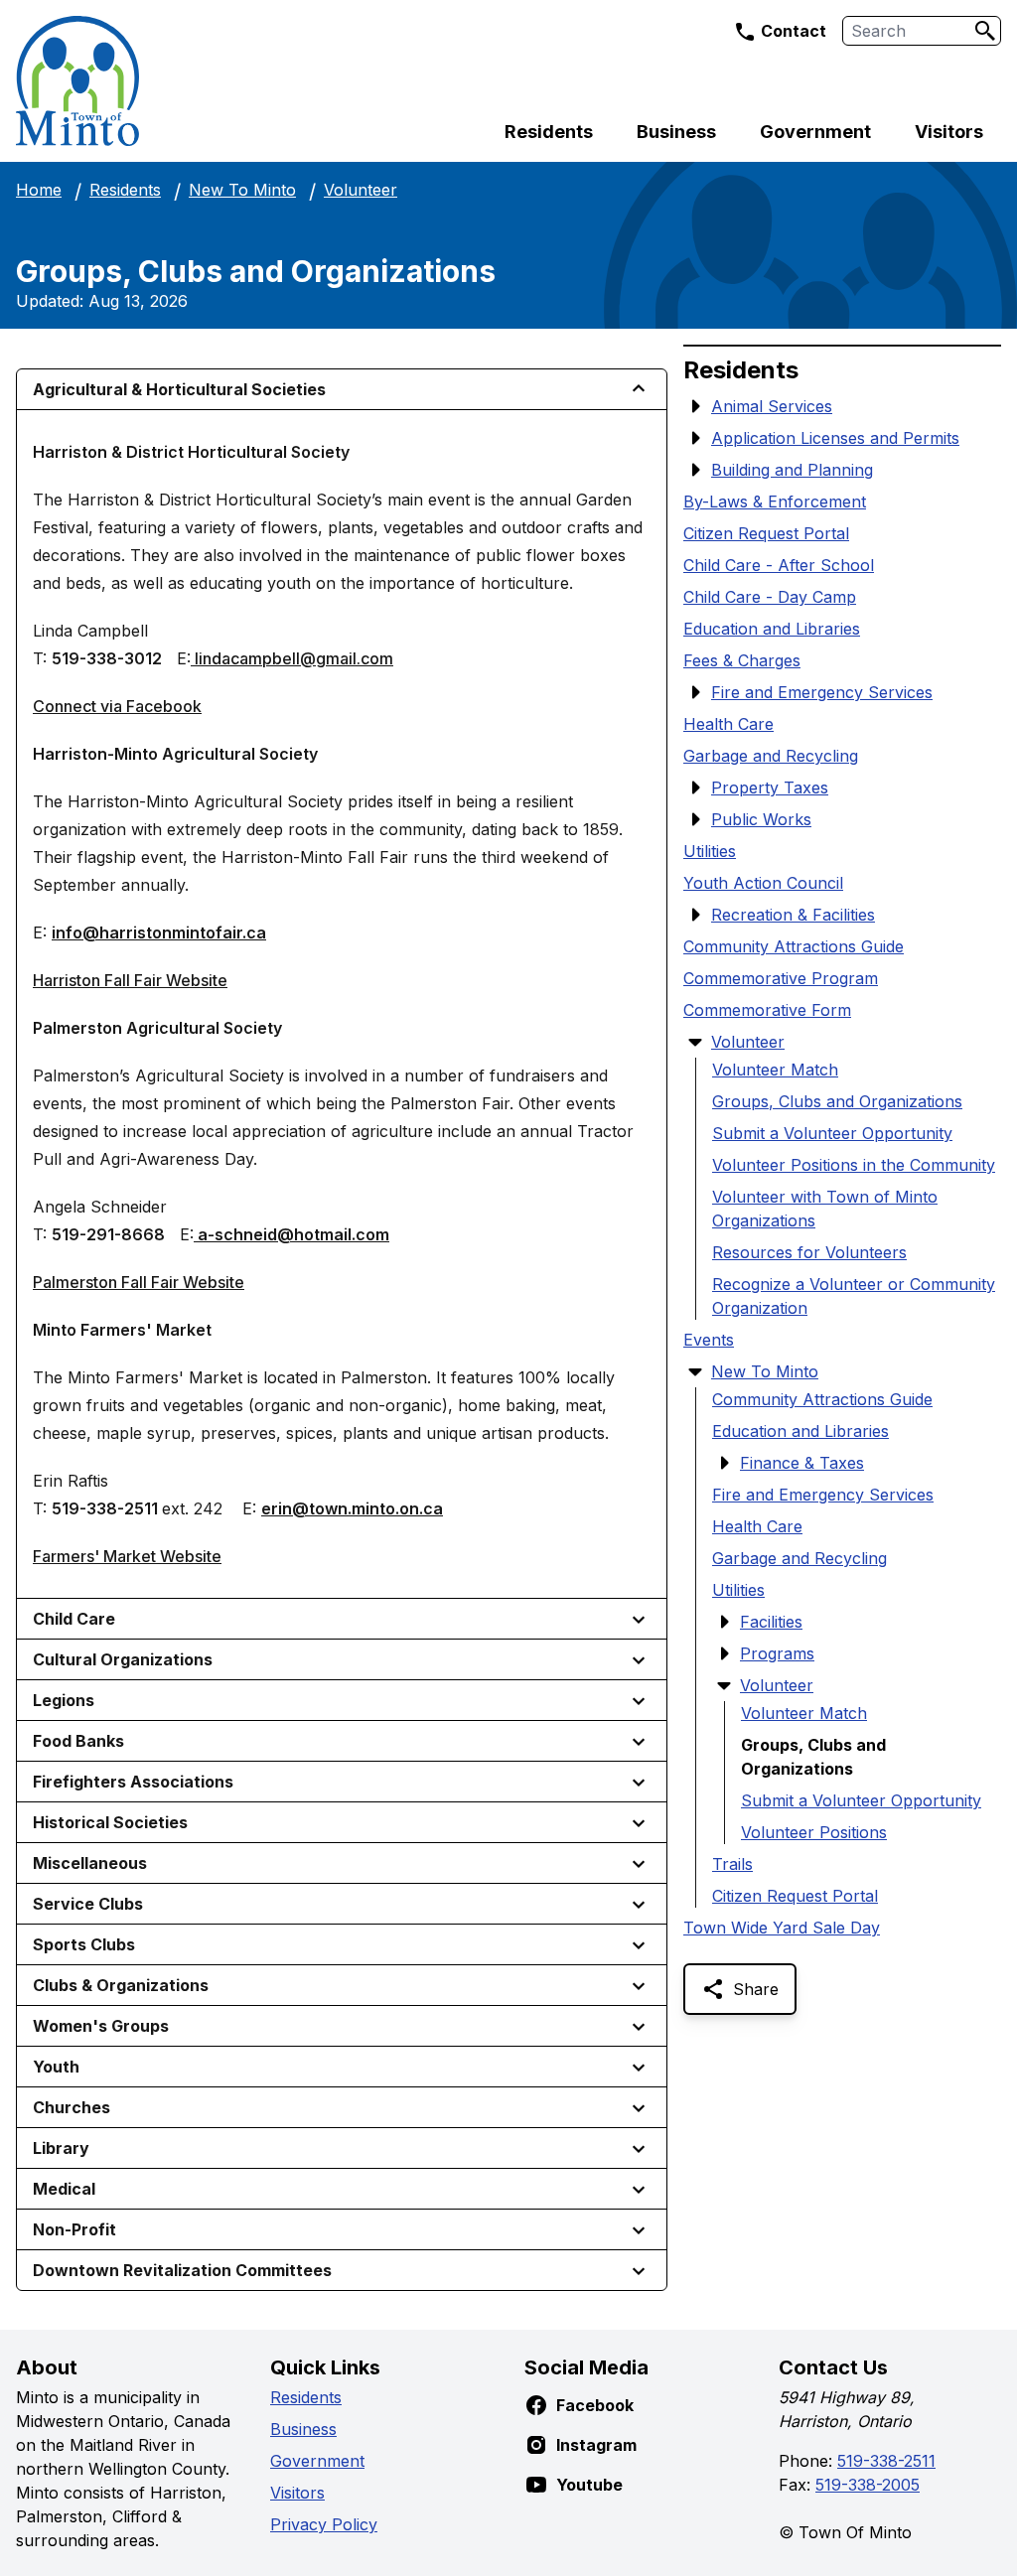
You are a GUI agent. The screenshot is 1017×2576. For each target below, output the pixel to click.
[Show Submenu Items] (695, 406)
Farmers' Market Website (127, 1556)
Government (815, 132)
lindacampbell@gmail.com (292, 658)
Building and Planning (792, 470)
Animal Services (772, 406)
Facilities (771, 1622)
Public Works (761, 819)
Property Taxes (770, 787)
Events (709, 1340)
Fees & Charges (742, 660)
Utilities (710, 851)
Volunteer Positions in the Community (854, 1165)
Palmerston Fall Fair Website (139, 1282)
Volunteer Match (775, 1070)
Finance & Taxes (802, 1463)
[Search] (985, 31)
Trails (732, 1864)
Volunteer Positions (814, 1832)
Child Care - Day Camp (770, 597)
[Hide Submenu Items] (695, 1042)
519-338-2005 (868, 2485)
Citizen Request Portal (766, 533)
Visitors (949, 132)
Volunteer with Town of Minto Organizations (825, 1209)
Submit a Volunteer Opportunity (832, 1133)
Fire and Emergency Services (822, 692)
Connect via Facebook (117, 706)
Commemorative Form (767, 1010)
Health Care (728, 724)
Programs (777, 1653)
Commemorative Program (781, 978)
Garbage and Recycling (771, 756)
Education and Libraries (772, 629)
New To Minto (242, 190)
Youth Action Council (763, 883)
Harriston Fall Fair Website (130, 980)
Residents (549, 132)
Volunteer (361, 190)
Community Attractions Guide (794, 946)
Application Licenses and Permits (835, 438)
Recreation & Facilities (793, 915)
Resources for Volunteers (809, 1252)
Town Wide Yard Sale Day (782, 1928)
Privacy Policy (324, 2524)
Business (676, 132)
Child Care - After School (779, 565)
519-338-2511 (886, 2461)
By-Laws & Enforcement (775, 501)
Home (39, 190)
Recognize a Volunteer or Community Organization (854, 1296)
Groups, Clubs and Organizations (837, 1101)
